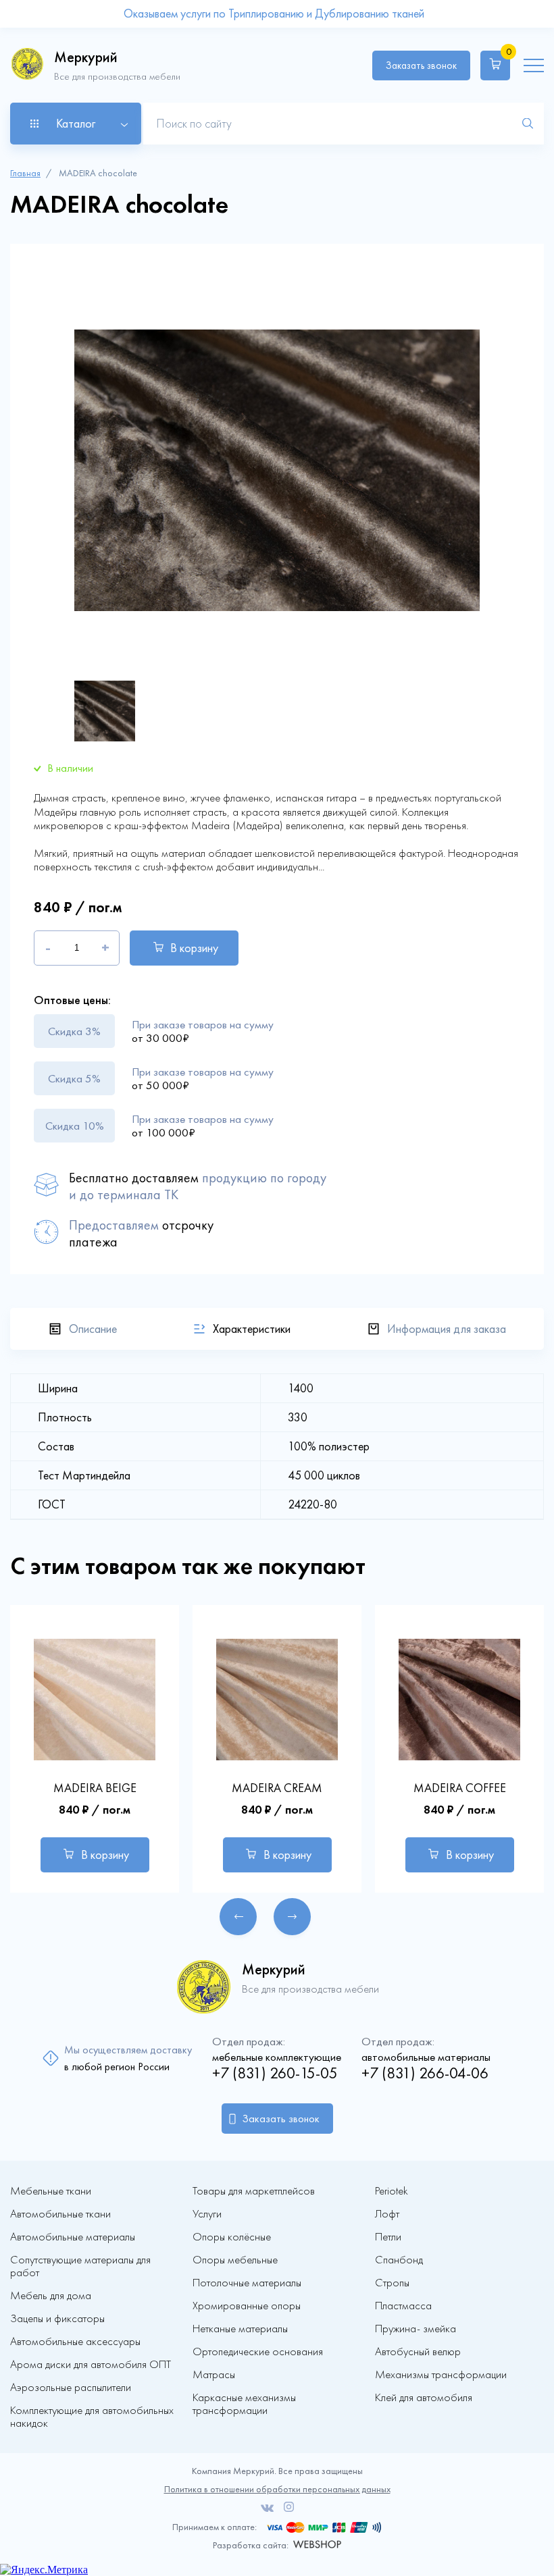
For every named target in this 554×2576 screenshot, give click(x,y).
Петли (388, 2237)
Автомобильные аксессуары (75, 2341)
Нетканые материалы (240, 2329)
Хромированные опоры (247, 2306)
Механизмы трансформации (441, 2374)
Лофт (387, 2214)
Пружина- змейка (415, 2329)
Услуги (207, 2214)
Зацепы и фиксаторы (57, 2318)
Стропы (392, 2283)
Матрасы (214, 2374)
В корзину (194, 948)
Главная (25, 173)
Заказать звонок (421, 65)
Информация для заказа (447, 1329)
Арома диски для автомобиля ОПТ (91, 2364)
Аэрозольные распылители (71, 2387)
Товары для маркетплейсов (254, 2191)
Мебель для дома (51, 2295)
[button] (238, 1917)
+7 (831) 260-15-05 (275, 2073)
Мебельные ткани (51, 2191)
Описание (93, 1329)
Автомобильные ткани (60, 2214)
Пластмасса (403, 2306)
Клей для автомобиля (424, 2397)
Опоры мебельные (235, 2260)
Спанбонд (399, 2260)
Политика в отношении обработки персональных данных (277, 2489)
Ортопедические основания (258, 2351)
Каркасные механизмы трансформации (244, 2404)
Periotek (392, 2191)
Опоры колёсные (232, 2237)
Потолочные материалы (247, 2283)
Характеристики (252, 1329)
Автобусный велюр (418, 2351)
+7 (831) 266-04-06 (425, 2073)
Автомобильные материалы (73, 2237)
